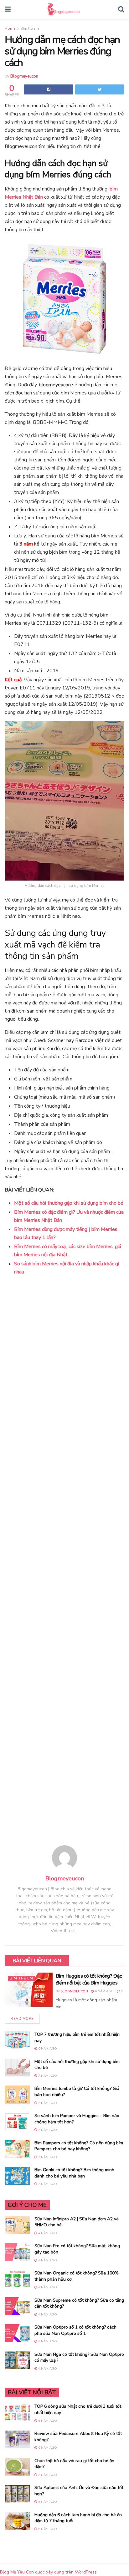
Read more (22, 2019)
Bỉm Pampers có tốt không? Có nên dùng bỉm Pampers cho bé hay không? (79, 2146)
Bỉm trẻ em (30, 28)
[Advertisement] (64, 1558)
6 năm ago (104, 1991)
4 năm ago (47, 2233)
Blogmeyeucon (24, 76)
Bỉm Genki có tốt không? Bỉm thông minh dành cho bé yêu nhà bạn (74, 2173)
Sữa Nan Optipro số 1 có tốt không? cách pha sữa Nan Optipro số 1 (75, 2330)
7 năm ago (47, 2076)
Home (10, 28)
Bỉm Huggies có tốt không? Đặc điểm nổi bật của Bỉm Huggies (89, 1979)
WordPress (86, 2572)
